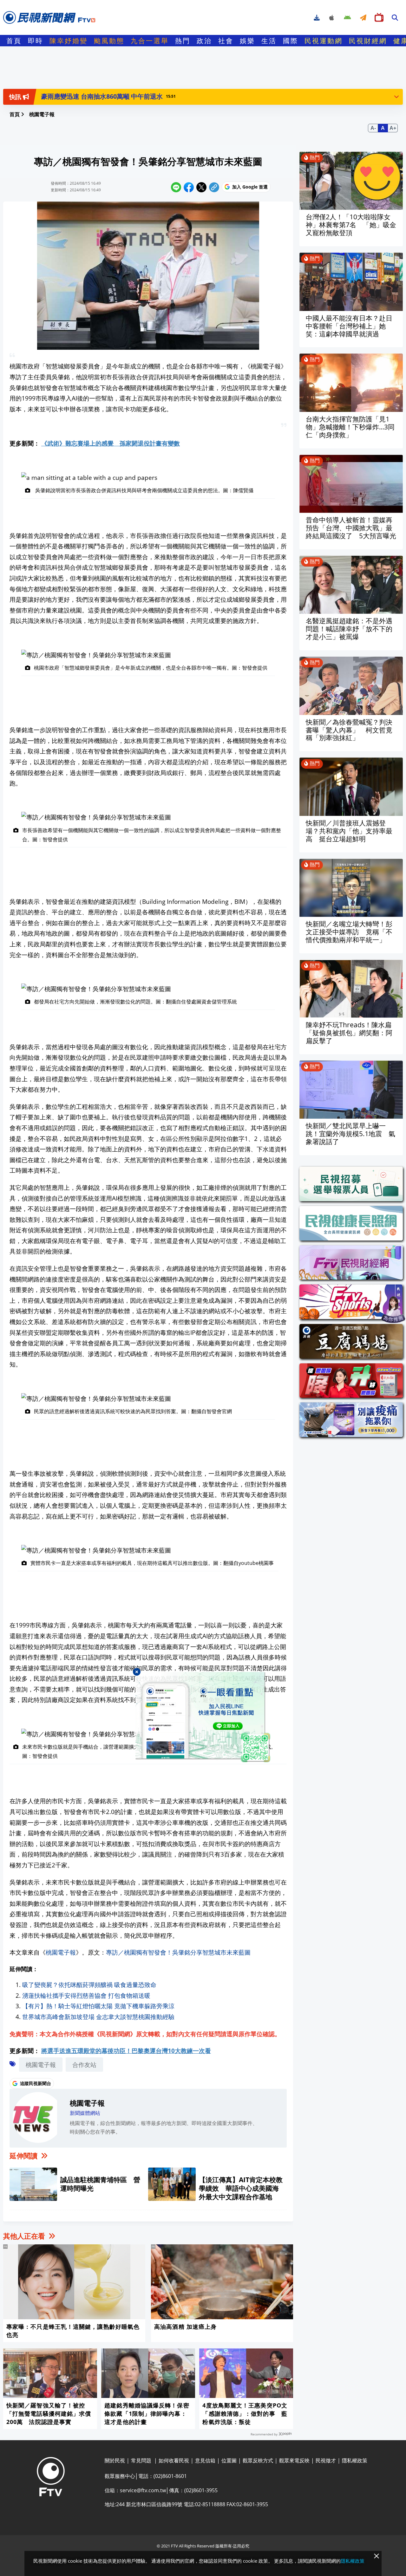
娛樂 (247, 41)
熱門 (183, 41)
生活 (269, 41)
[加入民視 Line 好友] (203, 1718)
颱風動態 (109, 41)
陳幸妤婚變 (69, 41)
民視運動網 (324, 41)
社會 (226, 41)
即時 (36, 41)
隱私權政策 (353, 2561)
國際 (291, 41)
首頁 (14, 41)
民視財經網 (368, 41)
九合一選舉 (150, 41)
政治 (204, 41)
